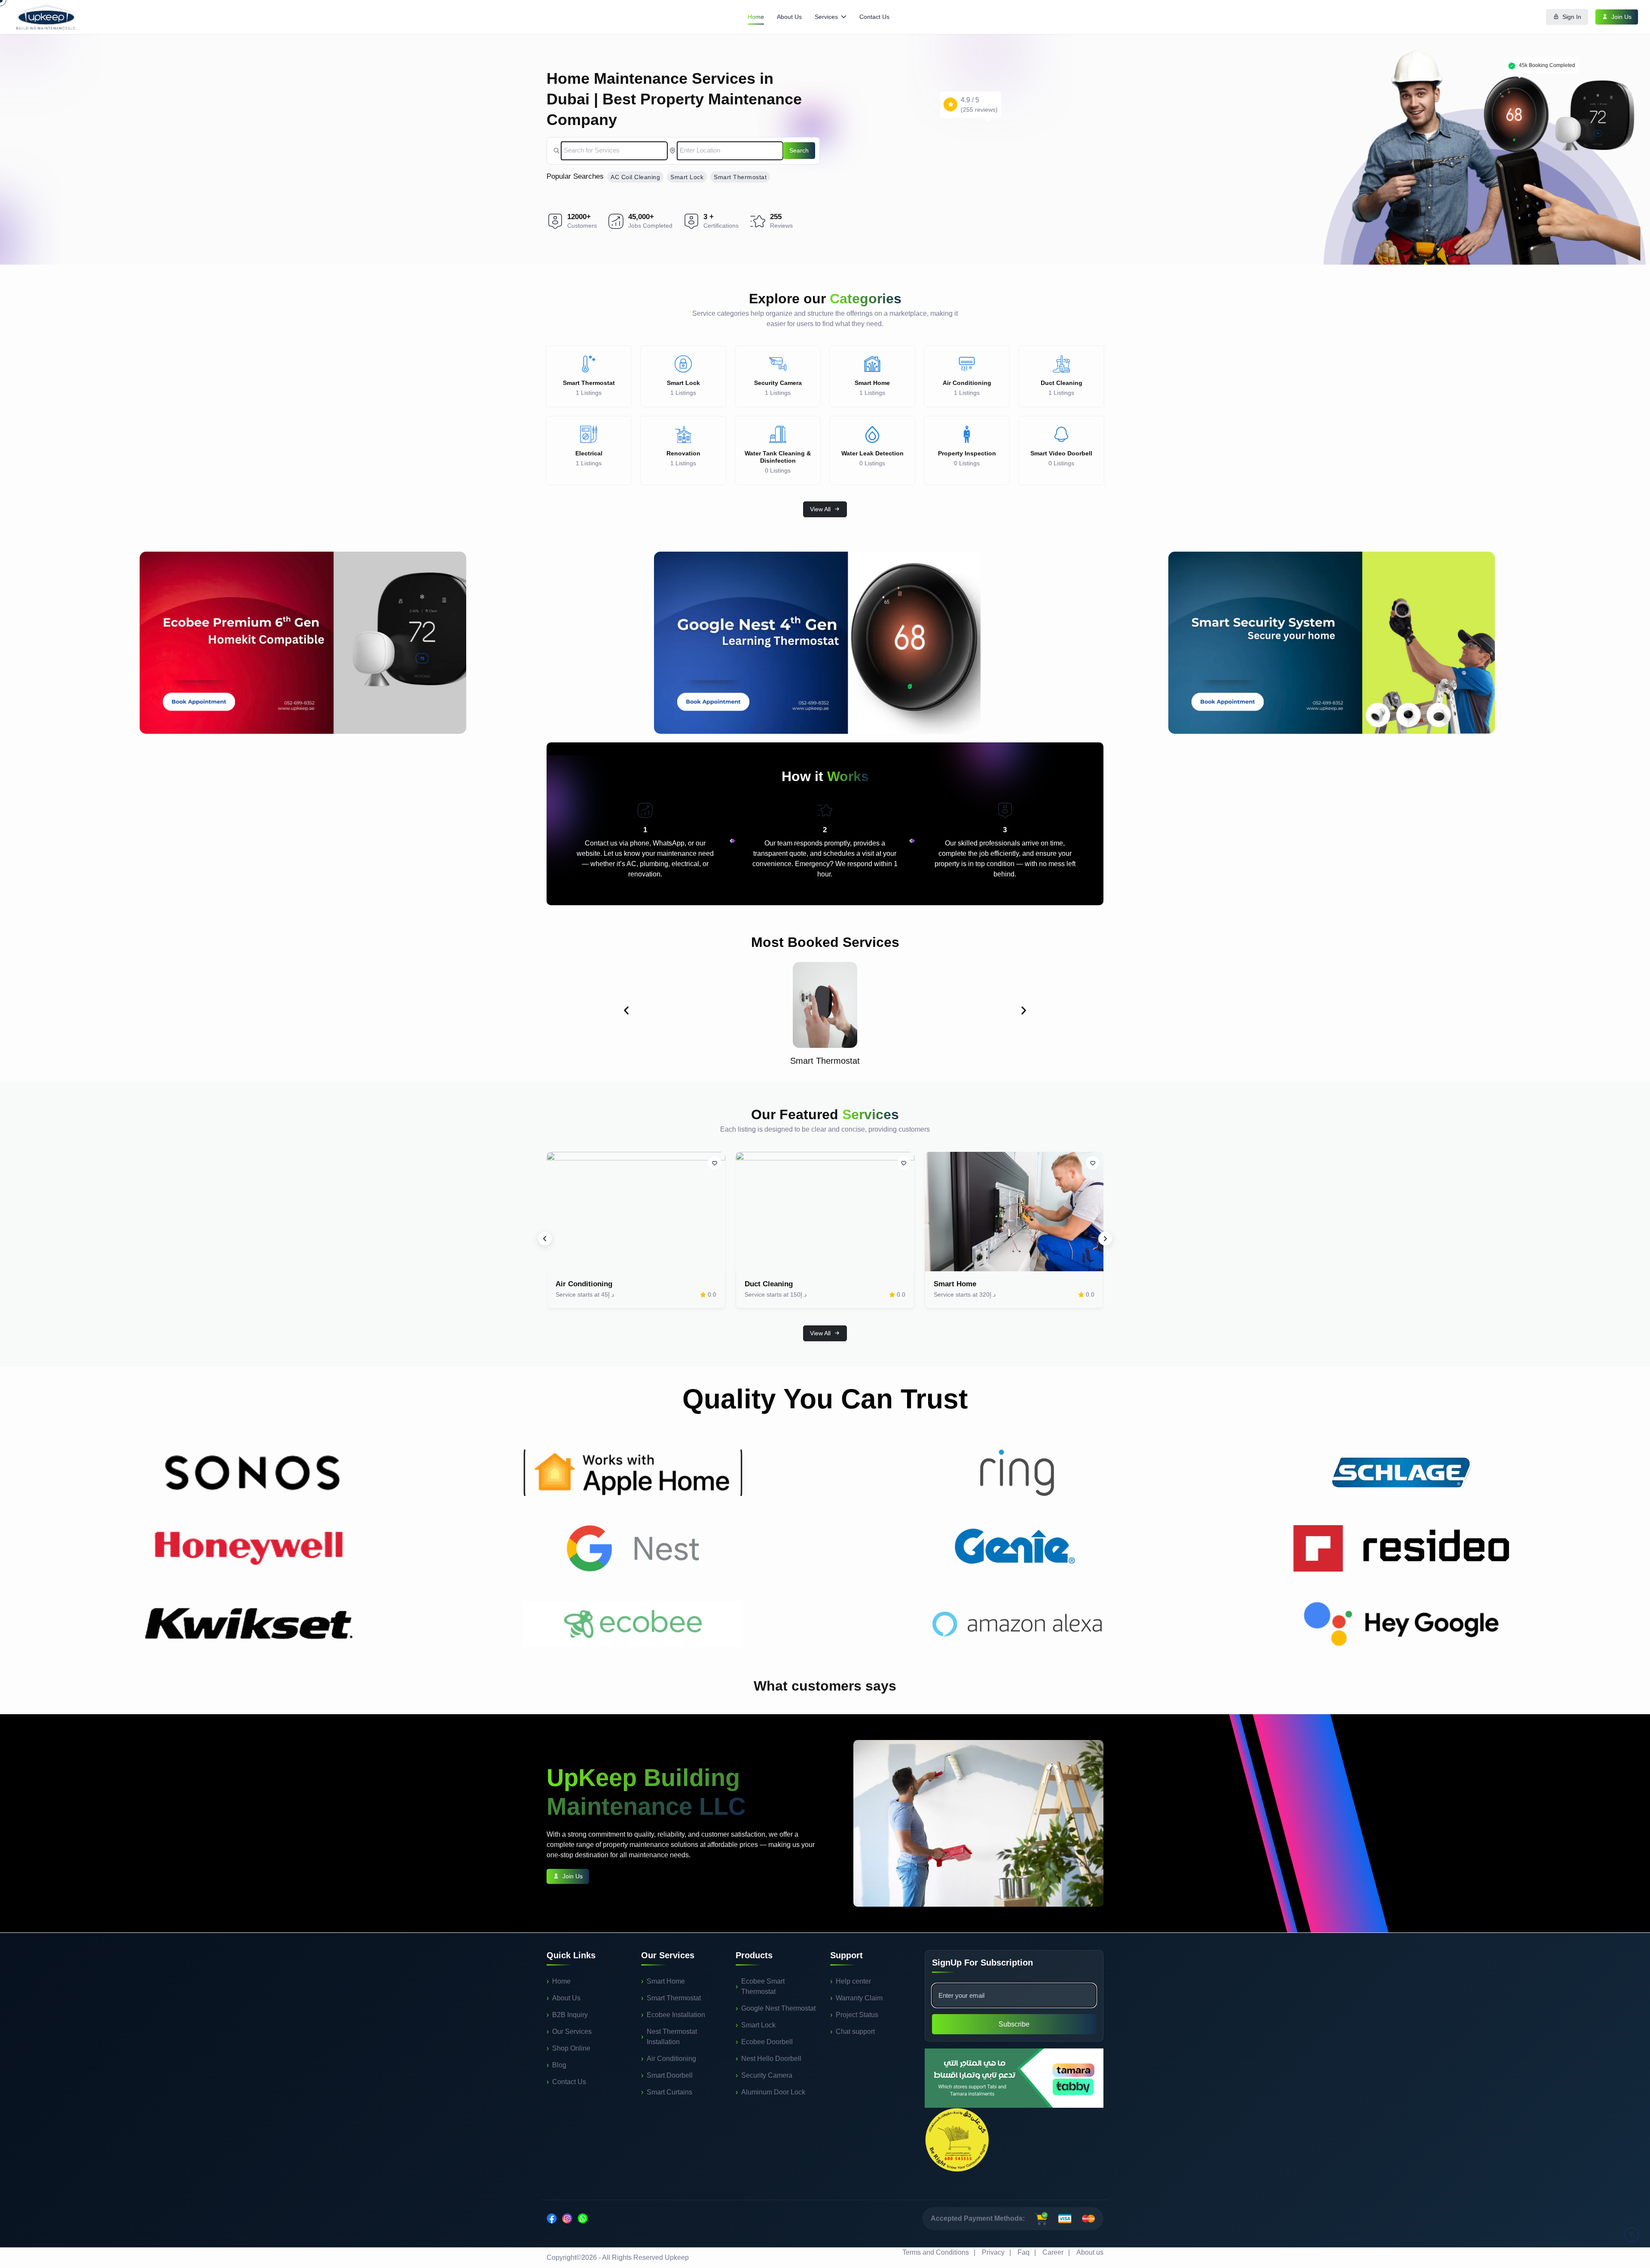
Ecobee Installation (676, 2015)
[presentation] (545, 1239)
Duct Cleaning (769, 1284)
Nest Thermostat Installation (672, 2037)
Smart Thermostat (740, 177)
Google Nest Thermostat (778, 2008)
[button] (626, 1010)
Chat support (855, 2031)
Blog (559, 2065)
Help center (853, 1981)
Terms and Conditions (936, 2252)
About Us (789, 17)
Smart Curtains (669, 2092)
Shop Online (571, 2048)
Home (756, 17)
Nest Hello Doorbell (771, 2059)
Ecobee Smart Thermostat (763, 1986)
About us (1090, 2252)
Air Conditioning (584, 1284)
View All (820, 509)
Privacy (993, 2252)
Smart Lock (687, 177)
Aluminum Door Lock (773, 2092)
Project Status (857, 2015)
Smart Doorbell (670, 2075)
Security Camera (767, 2075)
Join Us (1621, 17)
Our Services (572, 2031)
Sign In (1572, 17)
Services (826, 17)
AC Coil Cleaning (635, 177)
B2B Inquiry (570, 2015)
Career (1053, 2252)
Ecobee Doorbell (767, 2042)
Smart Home (955, 1284)
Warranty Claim (859, 1998)
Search (799, 150)
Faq (1024, 2252)
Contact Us (874, 17)
